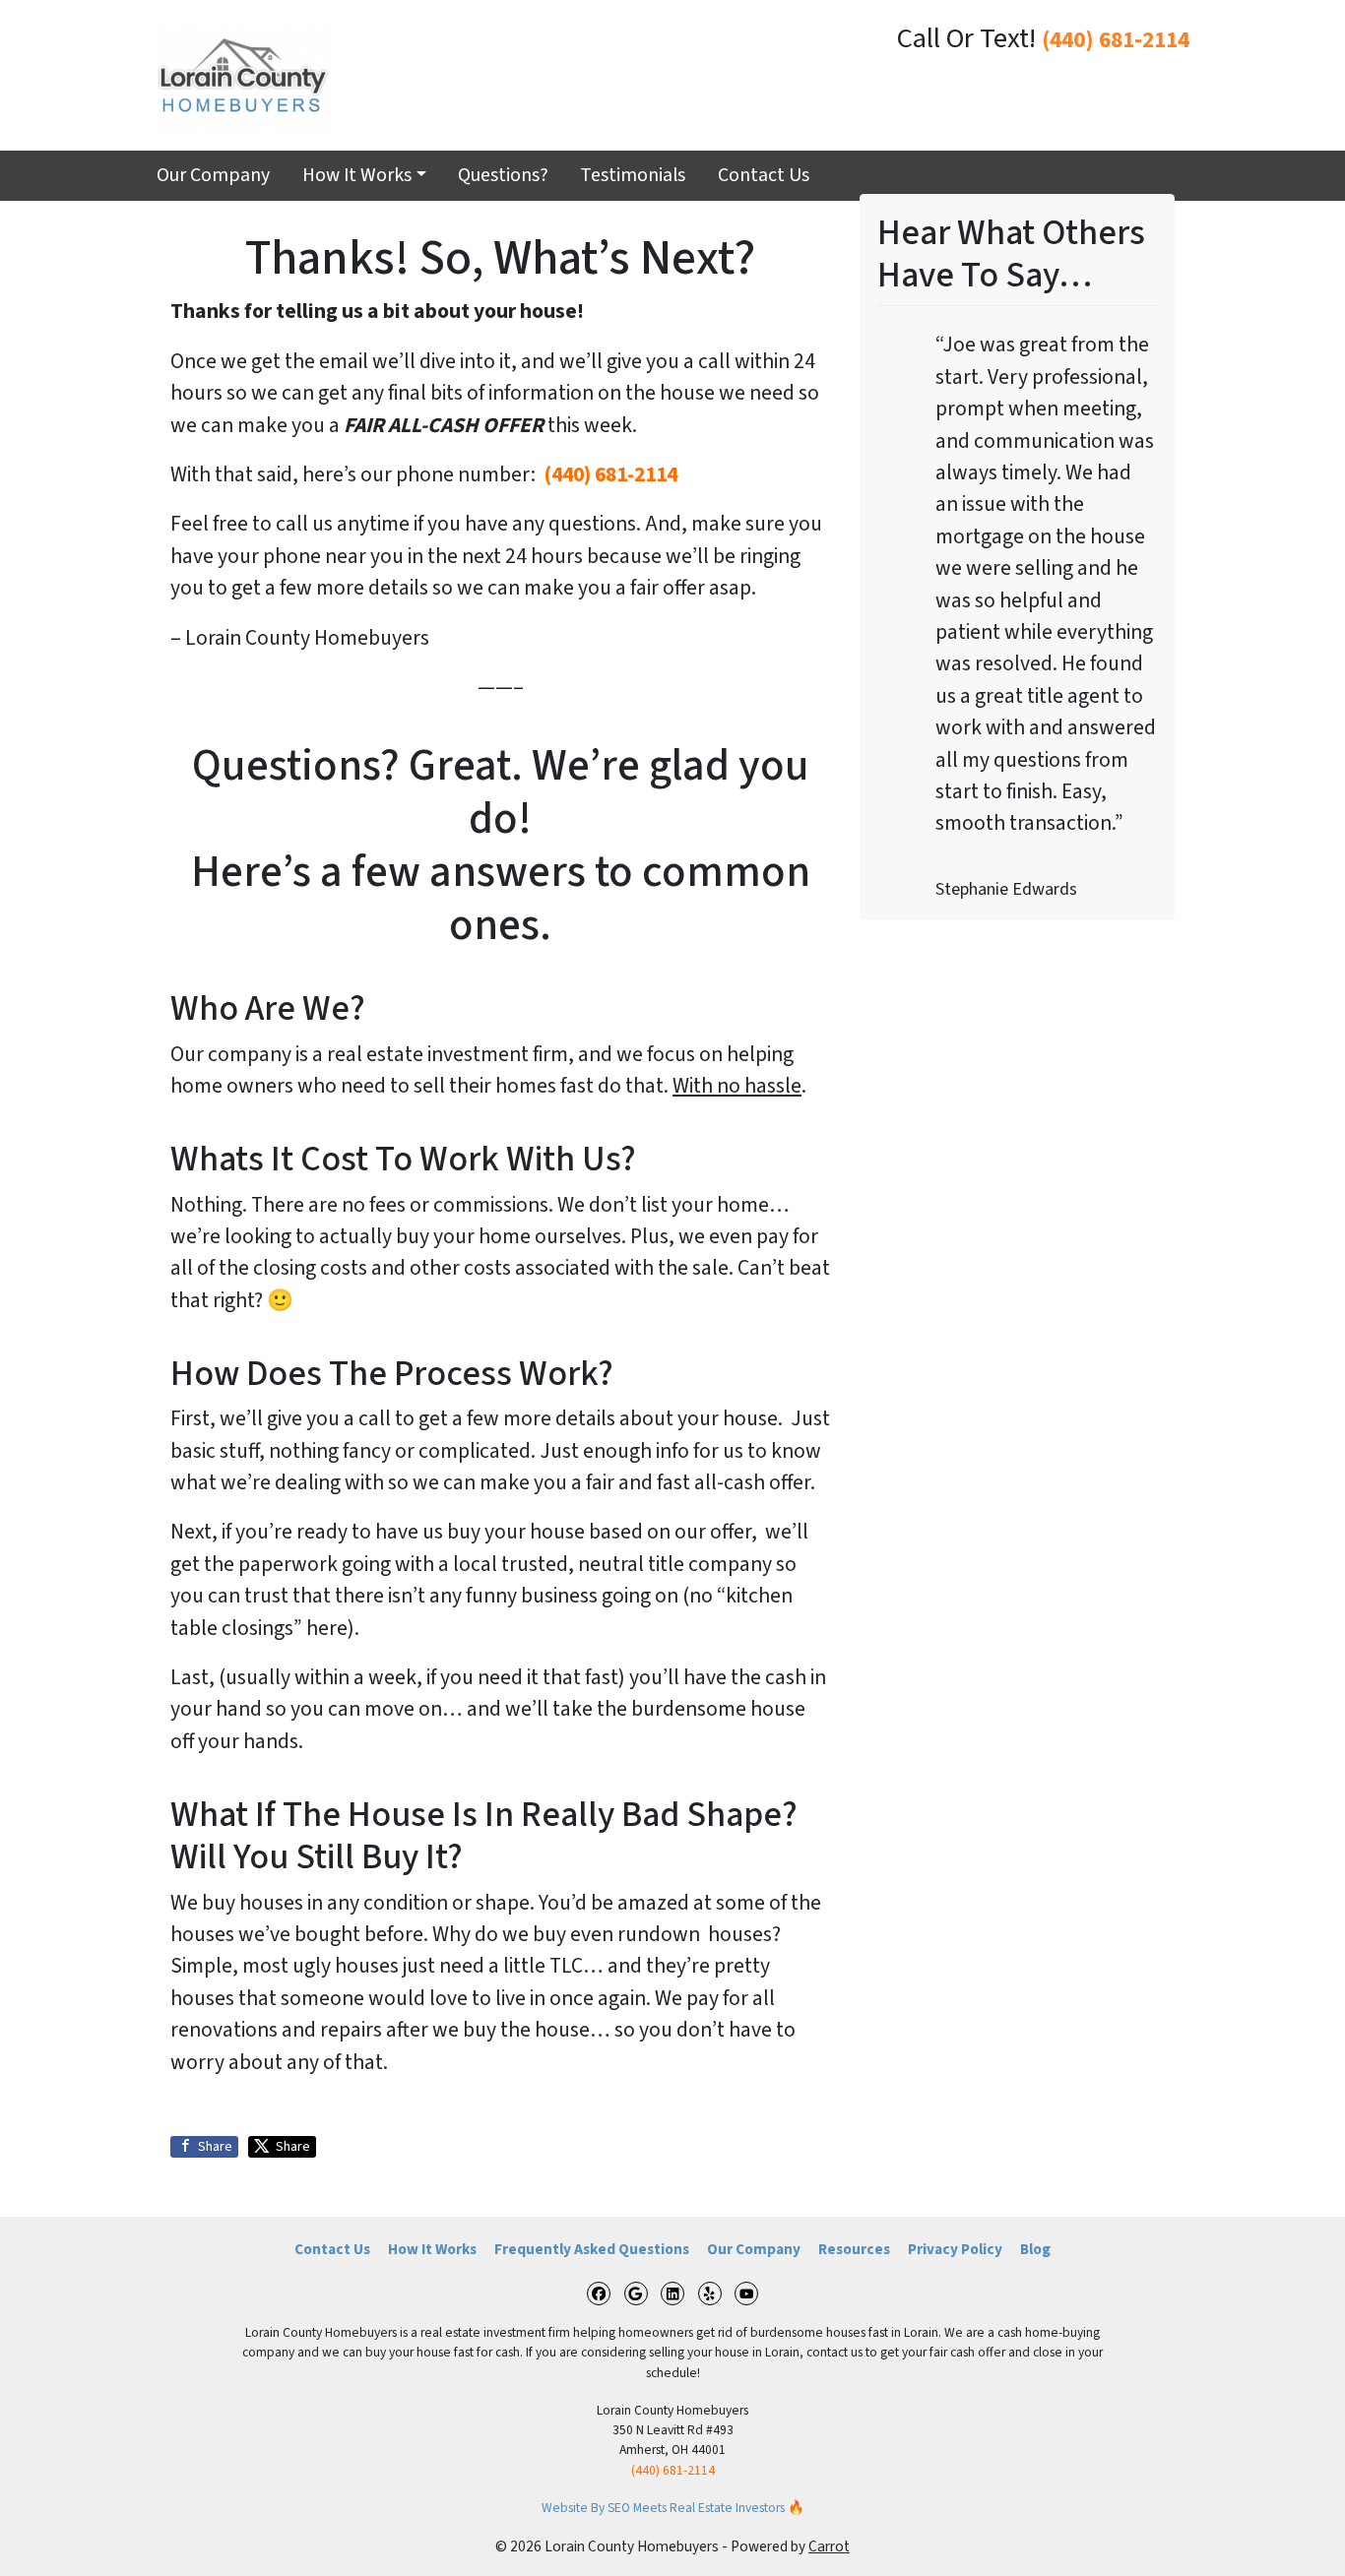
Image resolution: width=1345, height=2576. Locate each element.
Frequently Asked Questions (592, 2249)
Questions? (503, 175)
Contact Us (764, 175)
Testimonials (633, 175)
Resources (854, 2249)
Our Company (213, 175)
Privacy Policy (955, 2249)
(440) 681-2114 (1116, 40)
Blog (1035, 2249)
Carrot (829, 2546)
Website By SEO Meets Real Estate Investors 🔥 (673, 2508)
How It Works (357, 175)
